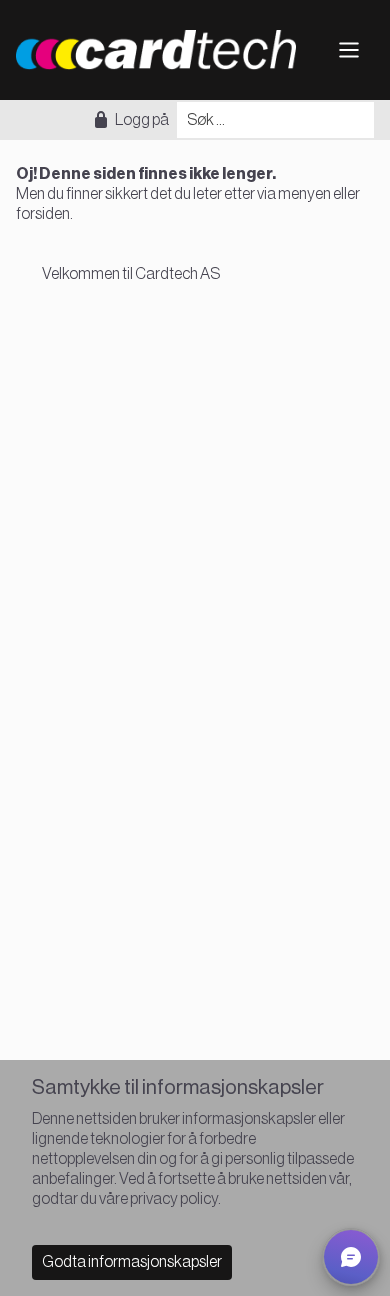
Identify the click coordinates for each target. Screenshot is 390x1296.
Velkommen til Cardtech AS (131, 274)
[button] (351, 1257)
